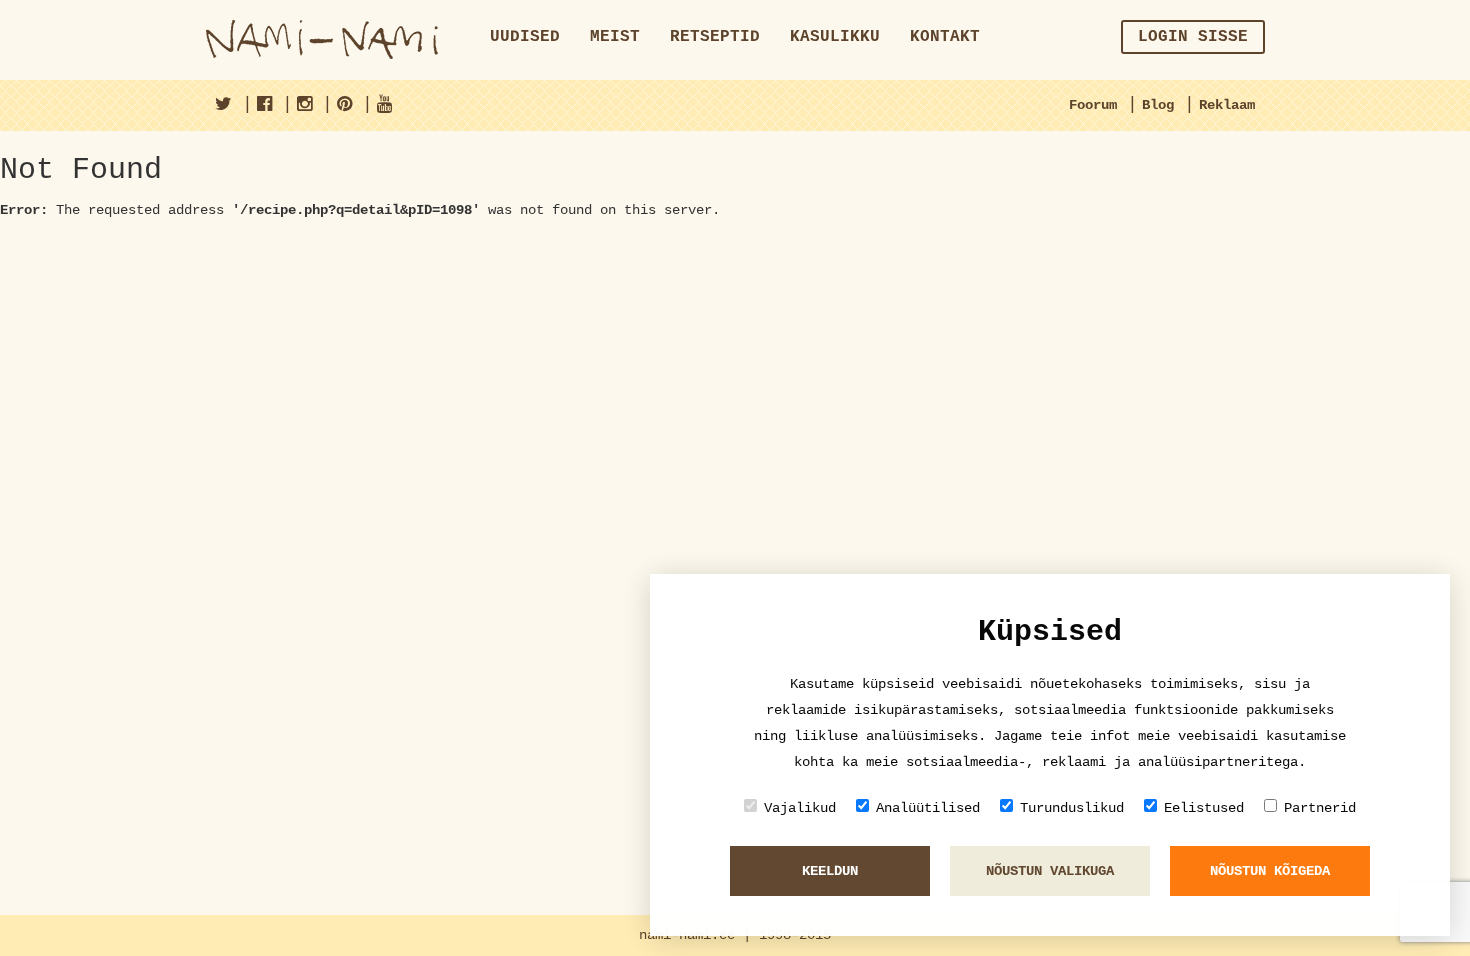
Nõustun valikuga (1050, 871)
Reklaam (1227, 105)
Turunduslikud (1072, 808)
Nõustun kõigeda (1270, 871)
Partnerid (1320, 808)
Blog (1158, 105)
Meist (615, 37)
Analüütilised (928, 808)
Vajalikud (800, 808)
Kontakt (945, 37)
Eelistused (1204, 808)
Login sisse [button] (1193, 37)
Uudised (525, 37)
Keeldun (830, 871)
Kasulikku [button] (835, 37)
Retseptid (715, 37)
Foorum (1093, 105)
